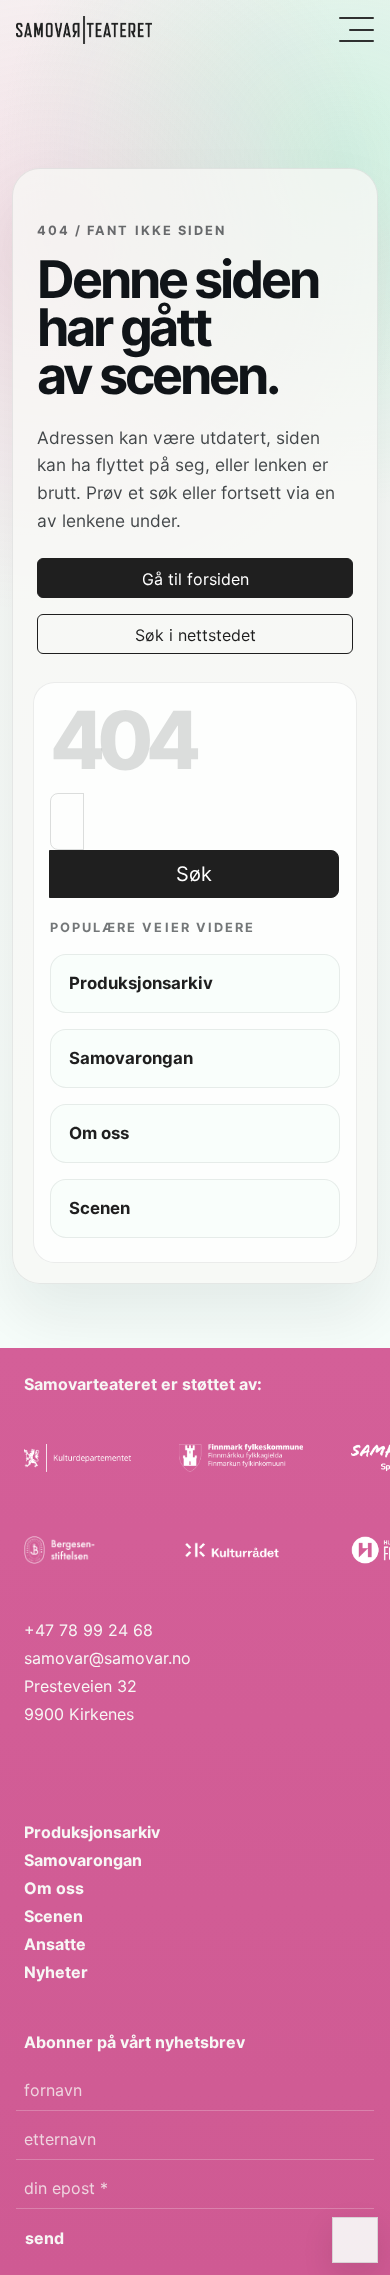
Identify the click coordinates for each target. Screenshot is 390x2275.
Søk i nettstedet (195, 635)
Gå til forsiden (195, 579)
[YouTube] (155, 1760)
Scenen (53, 1916)
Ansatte (55, 1944)
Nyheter (56, 1972)
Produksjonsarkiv (92, 1832)
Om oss (54, 1888)
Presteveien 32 (80, 1686)
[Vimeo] (114, 1760)
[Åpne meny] (356, 29)
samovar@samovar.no (107, 1658)
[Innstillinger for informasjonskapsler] (355, 2240)
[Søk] (315, 30)
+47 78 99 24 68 (88, 1630)
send (44, 2238)
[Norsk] (84, 30)
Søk (194, 874)
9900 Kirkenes (79, 1714)
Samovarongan (83, 1860)
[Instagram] (73, 1760)
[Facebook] (32, 1760)
